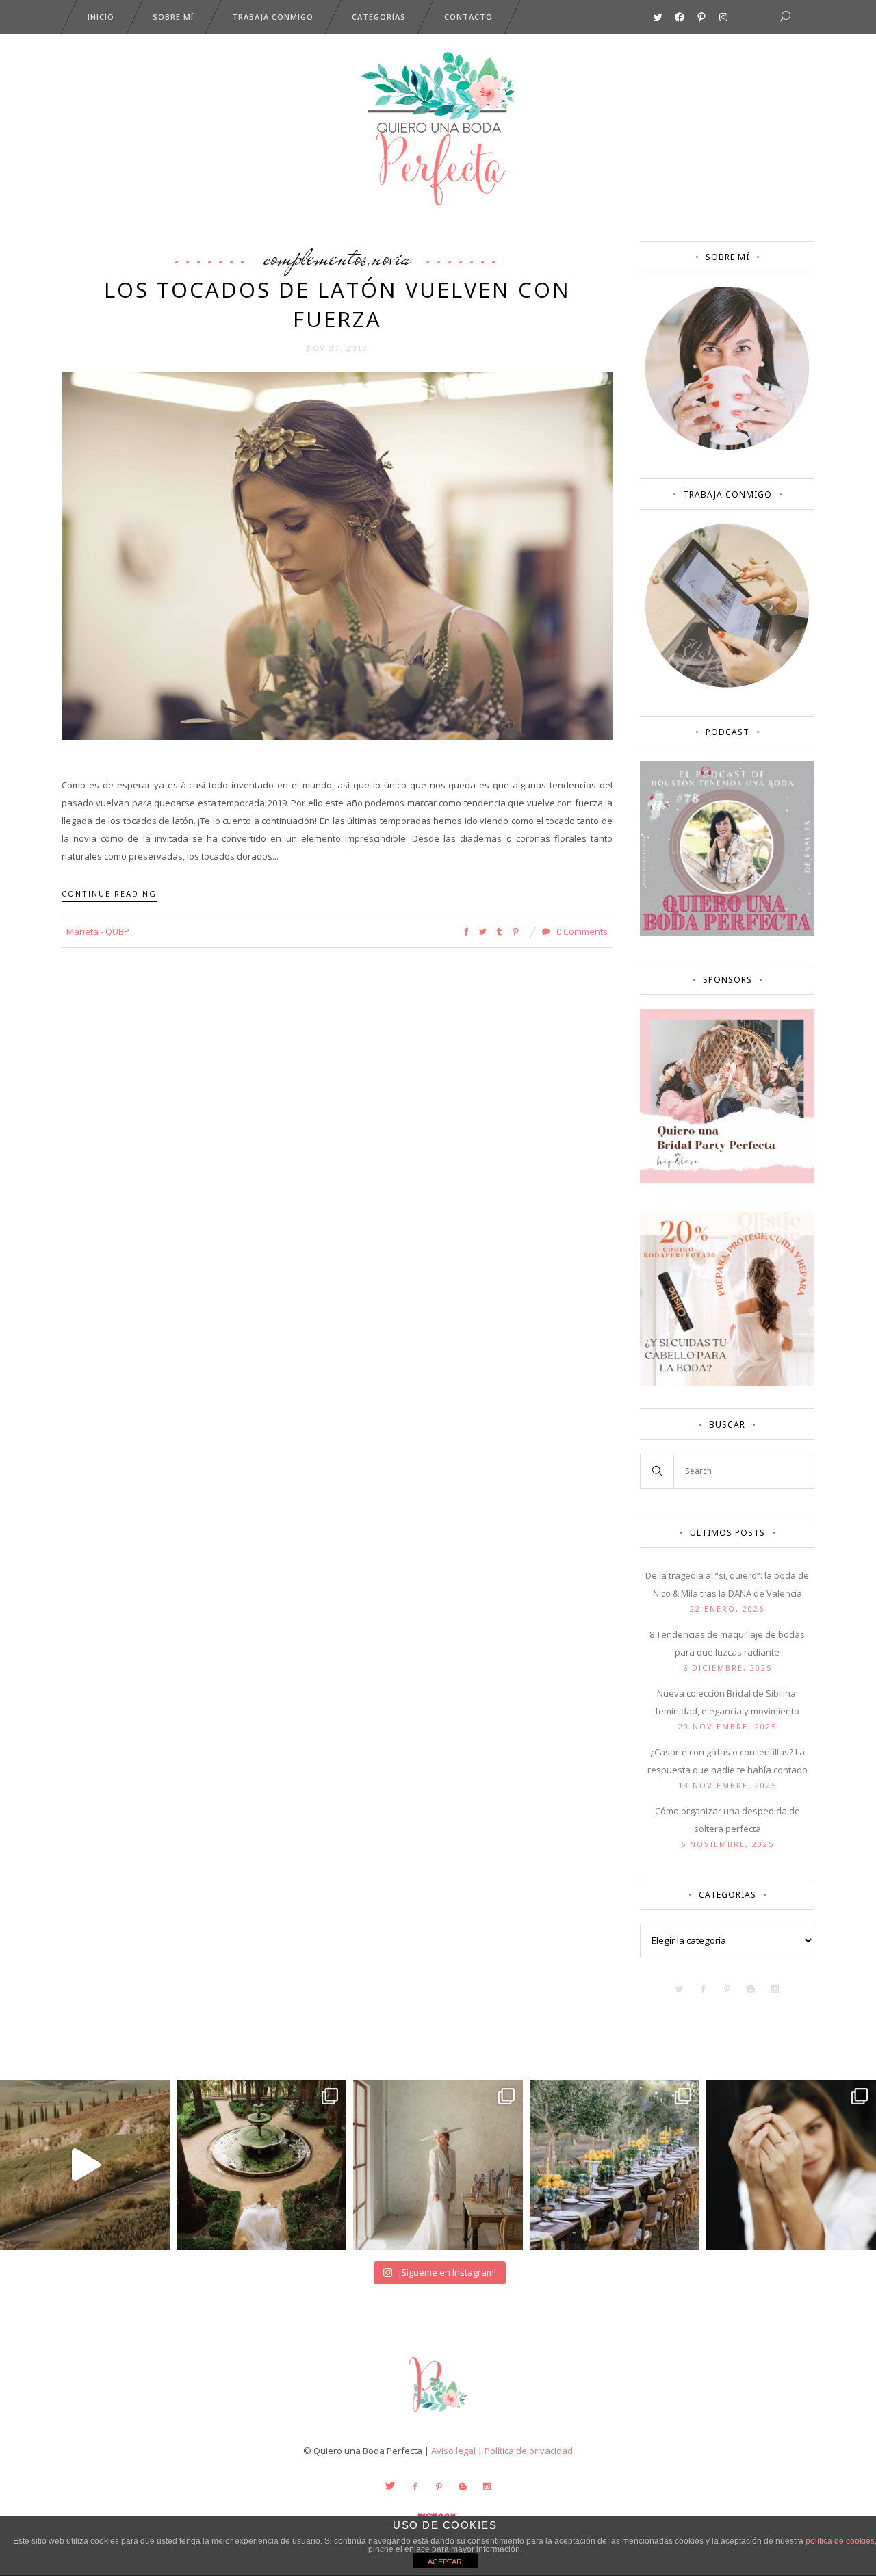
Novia (391, 257)
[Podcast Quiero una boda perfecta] (727, 932)
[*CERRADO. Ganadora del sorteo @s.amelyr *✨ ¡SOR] (791, 2165)
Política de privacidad (529, 2451)
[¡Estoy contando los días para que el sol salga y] (615, 2165)
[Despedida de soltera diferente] (727, 1180)
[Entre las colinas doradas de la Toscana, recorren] (85, 2165)
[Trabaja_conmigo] (727, 684)
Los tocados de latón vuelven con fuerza (337, 304)
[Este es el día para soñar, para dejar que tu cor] (261, 2165)
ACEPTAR (445, 2562)
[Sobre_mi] (727, 447)
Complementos (315, 257)
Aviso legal (453, 2451)
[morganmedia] (438, 2415)
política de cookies (840, 2541)
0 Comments (581, 931)
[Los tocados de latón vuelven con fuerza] (337, 555)
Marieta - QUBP (98, 931)
